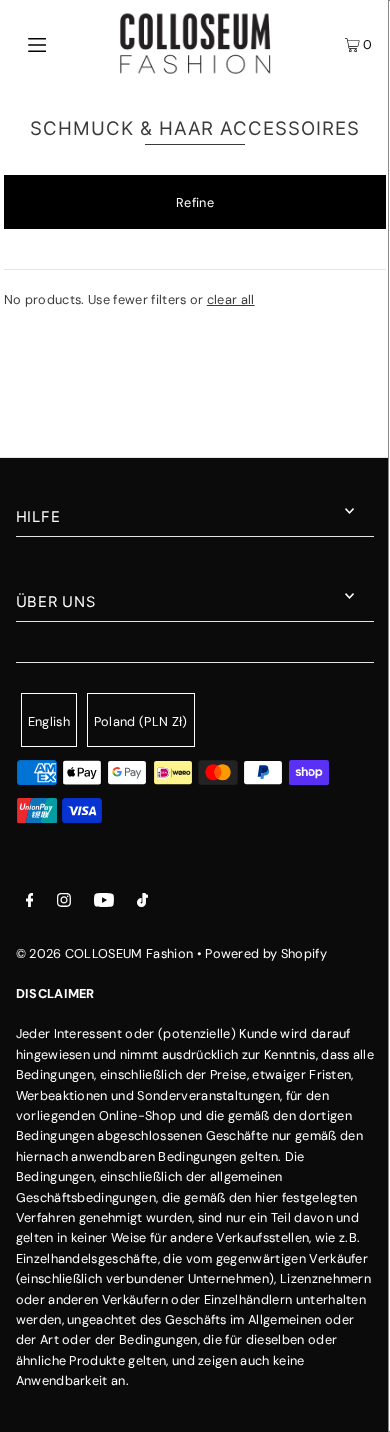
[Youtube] (104, 903)
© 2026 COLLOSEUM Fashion (105, 953)
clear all (231, 299)
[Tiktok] (142, 903)
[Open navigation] (62, 44)
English (49, 721)
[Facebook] (30, 903)
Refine (195, 202)
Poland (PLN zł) (141, 721)
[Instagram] (64, 903)
